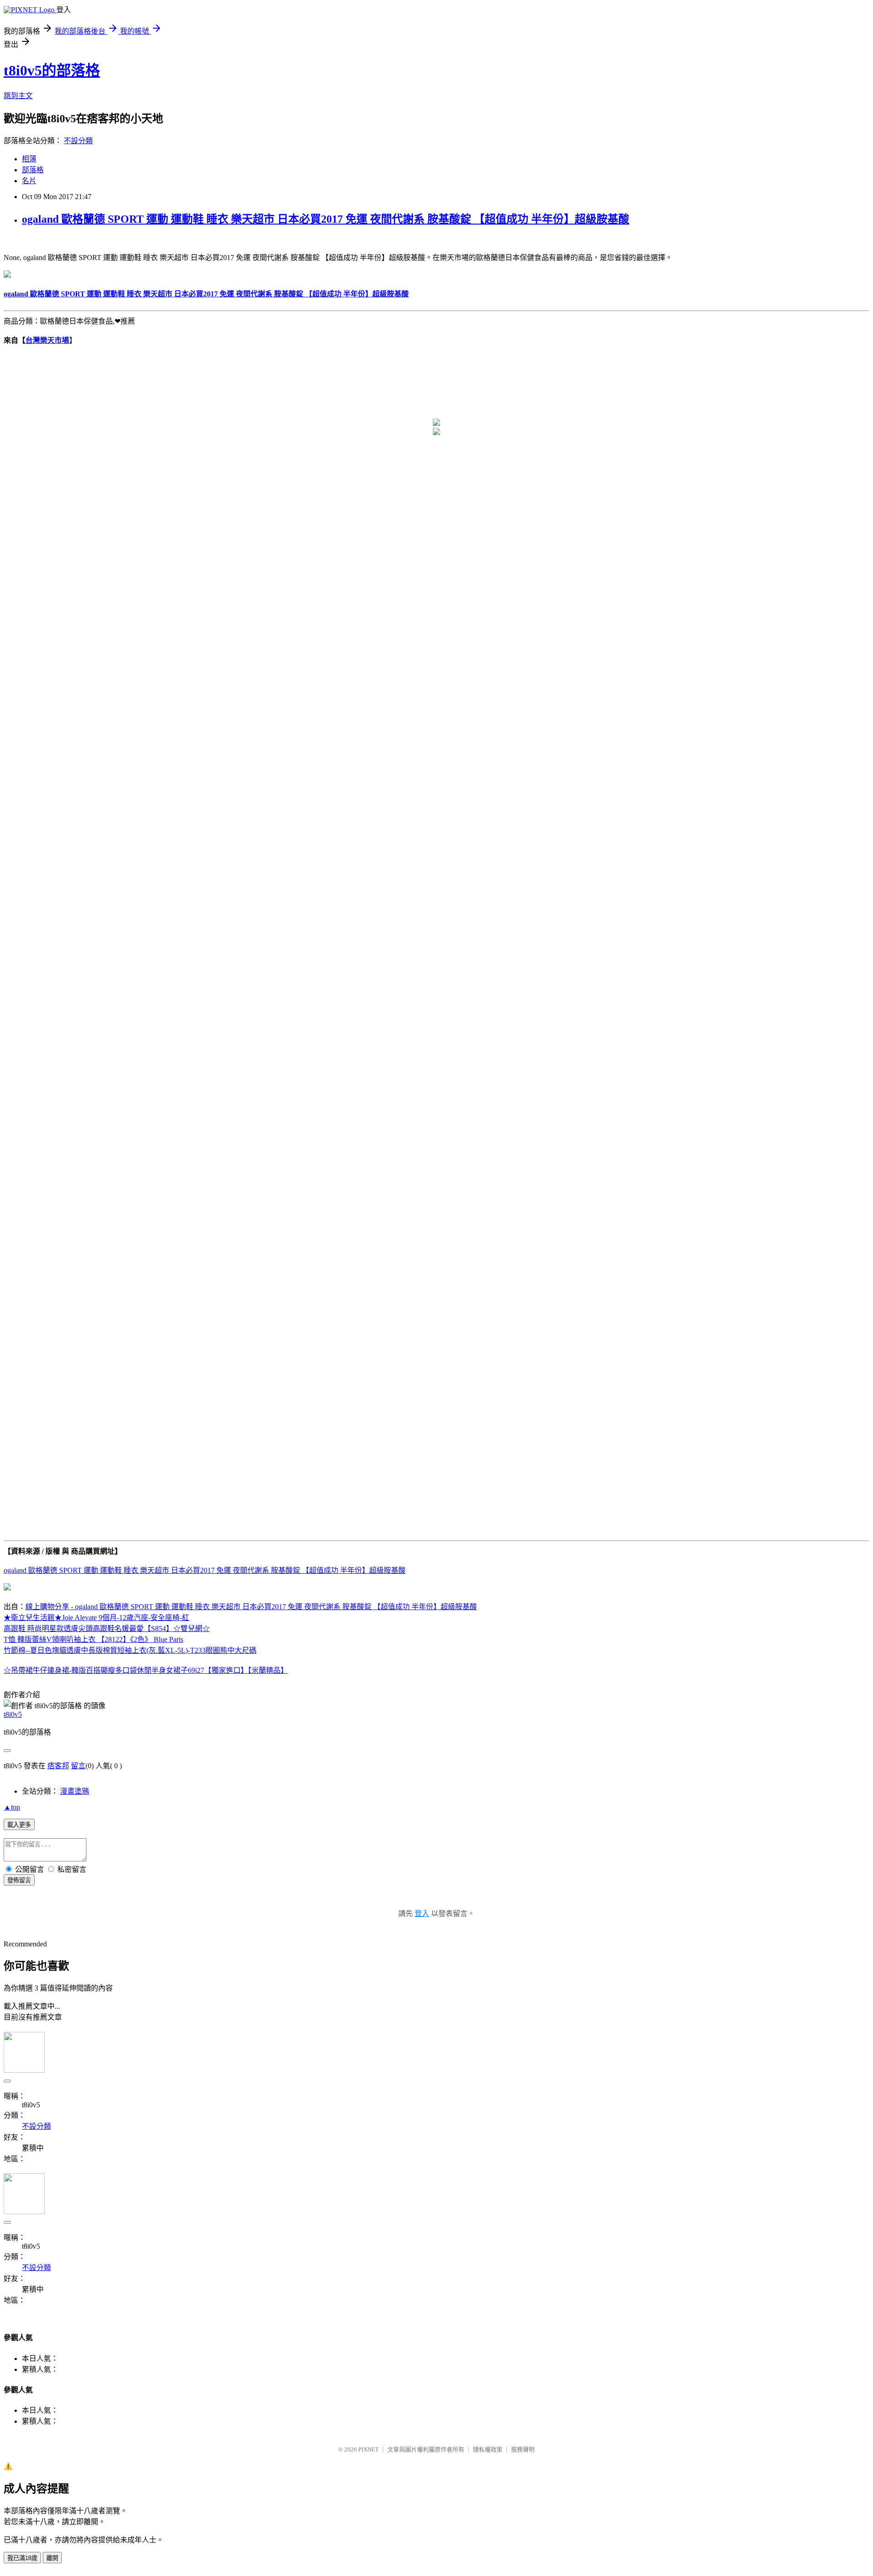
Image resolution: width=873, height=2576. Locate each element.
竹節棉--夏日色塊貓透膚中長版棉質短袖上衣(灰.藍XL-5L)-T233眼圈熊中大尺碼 (130, 1650)
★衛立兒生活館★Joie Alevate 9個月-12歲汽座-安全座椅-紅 (96, 1618)
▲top (12, 1807)
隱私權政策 (488, 2449)
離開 (52, 2558)
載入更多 (19, 1825)
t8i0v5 (13, 1714)
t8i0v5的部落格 (52, 70)
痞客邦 (58, 1766)
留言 (78, 1766)
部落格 (33, 170)
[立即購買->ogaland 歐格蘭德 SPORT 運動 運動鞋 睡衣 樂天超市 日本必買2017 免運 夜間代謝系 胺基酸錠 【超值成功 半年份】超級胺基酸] (7, 275)
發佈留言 (19, 1880)
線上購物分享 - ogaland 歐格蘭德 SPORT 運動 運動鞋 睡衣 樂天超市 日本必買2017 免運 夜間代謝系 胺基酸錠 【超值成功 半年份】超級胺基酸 (251, 1607)
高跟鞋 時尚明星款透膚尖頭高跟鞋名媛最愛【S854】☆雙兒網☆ (107, 1628)
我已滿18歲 (22, 2558)
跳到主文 (18, 96)
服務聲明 (523, 2449)
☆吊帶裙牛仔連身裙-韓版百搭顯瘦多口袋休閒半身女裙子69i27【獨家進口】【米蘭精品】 (146, 1670)
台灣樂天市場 (47, 340)
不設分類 (78, 141)
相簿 (29, 159)
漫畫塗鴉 (75, 1791)
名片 (29, 181)
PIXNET (369, 2449)
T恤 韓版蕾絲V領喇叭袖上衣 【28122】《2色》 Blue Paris (93, 1639)
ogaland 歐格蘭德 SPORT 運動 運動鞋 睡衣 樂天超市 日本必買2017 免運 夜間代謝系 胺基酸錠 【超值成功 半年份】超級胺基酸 (326, 219)
